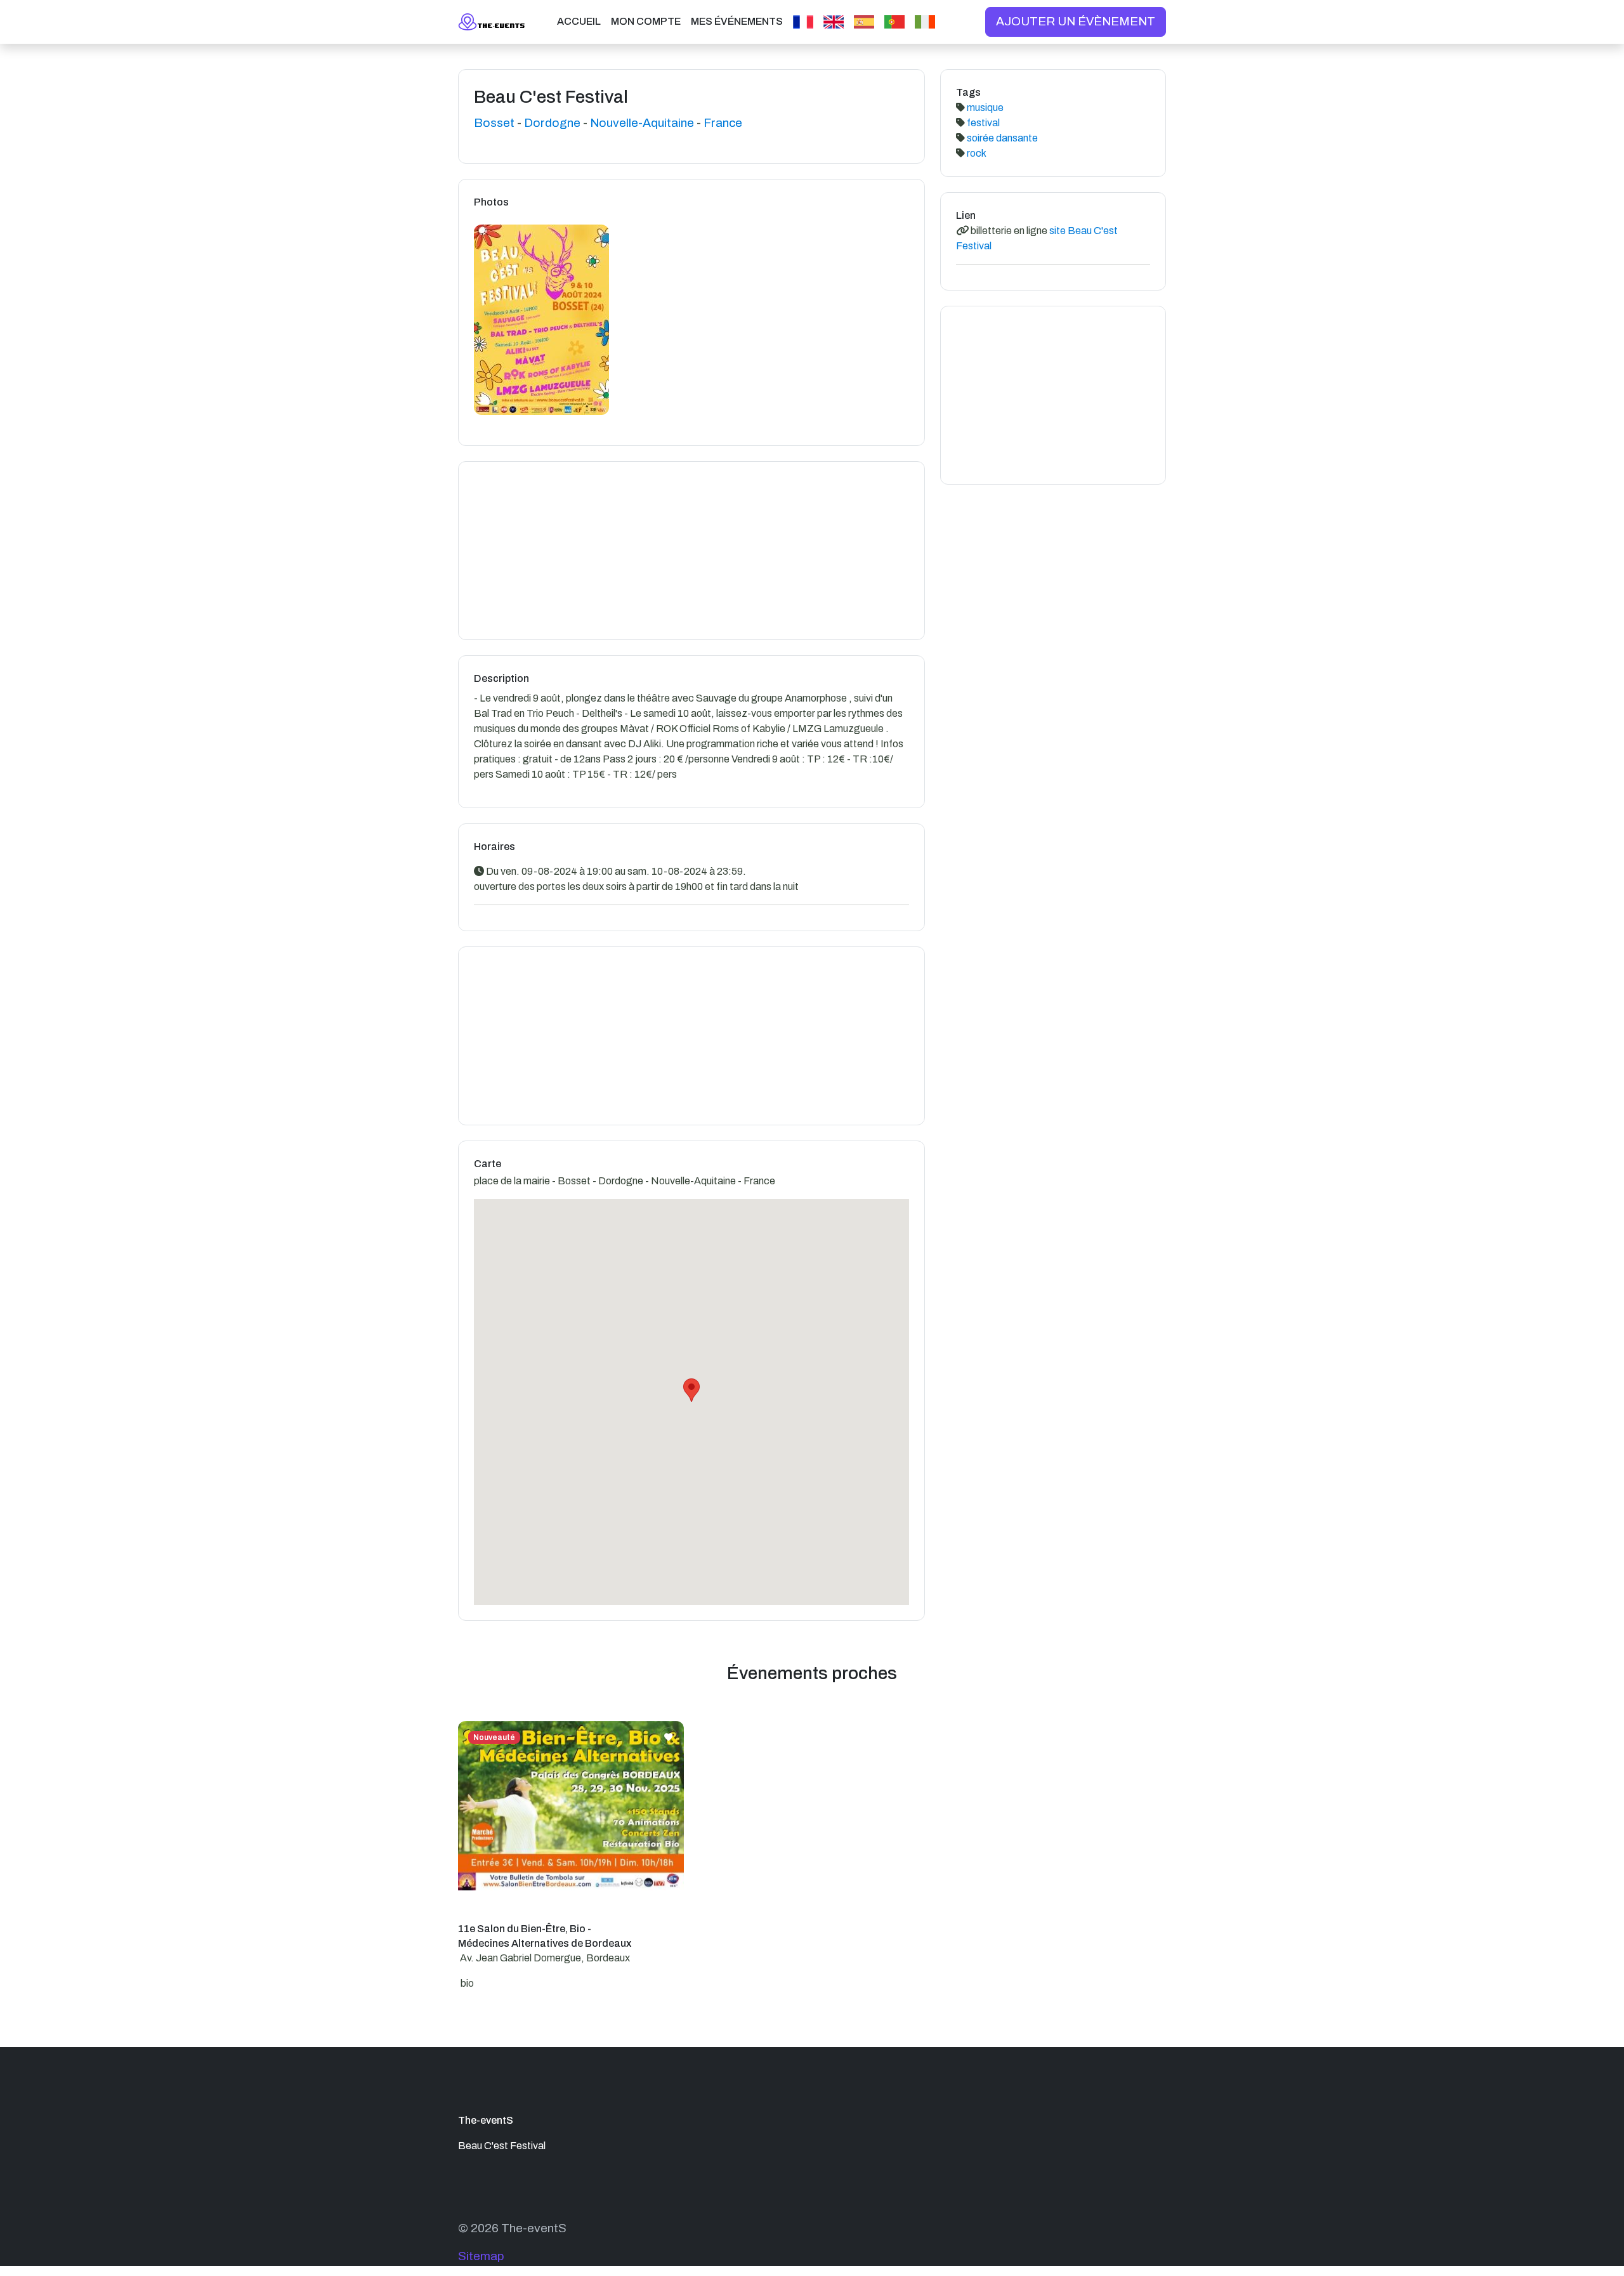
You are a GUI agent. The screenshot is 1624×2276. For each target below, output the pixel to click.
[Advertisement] (691, 551)
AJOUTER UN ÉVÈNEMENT (1076, 21)
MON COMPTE (646, 21)
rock (976, 153)
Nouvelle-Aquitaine (642, 123)
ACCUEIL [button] (579, 21)
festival (982, 123)
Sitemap (481, 2256)
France (723, 123)
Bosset (494, 123)
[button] (691, 1390)
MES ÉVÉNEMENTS (737, 21)
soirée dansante (1001, 138)
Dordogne (552, 123)
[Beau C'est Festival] (541, 326)
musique (984, 108)
